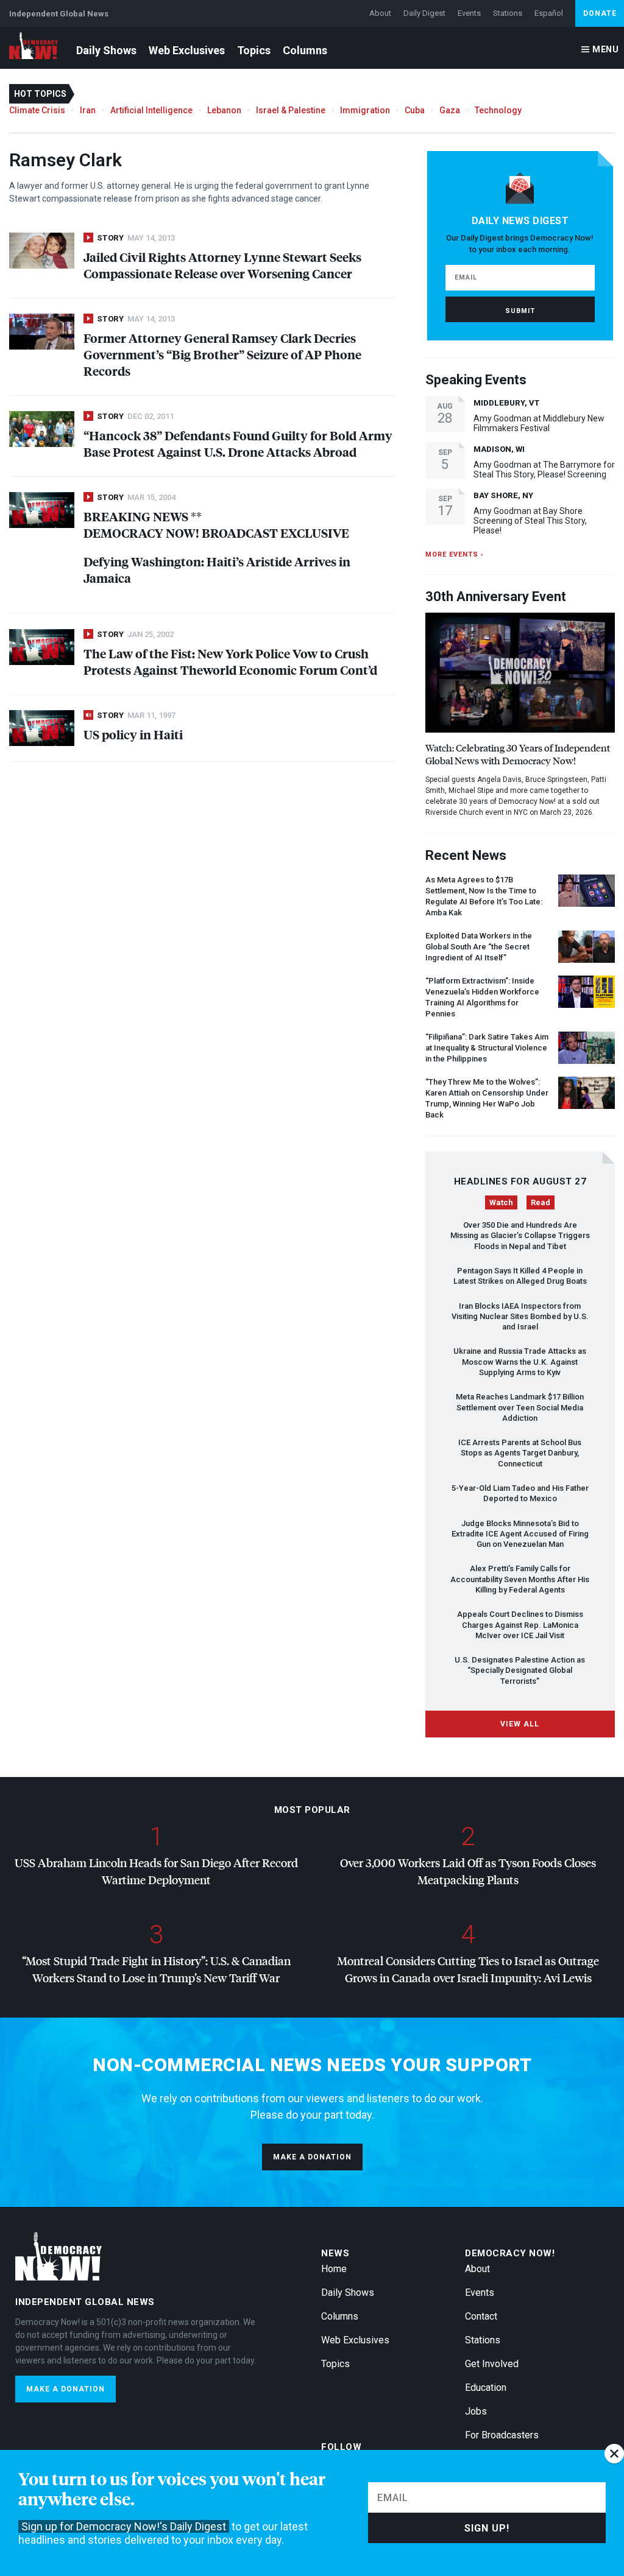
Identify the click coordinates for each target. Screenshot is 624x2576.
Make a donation (312, 2157)
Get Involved (492, 2364)
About (380, 13)
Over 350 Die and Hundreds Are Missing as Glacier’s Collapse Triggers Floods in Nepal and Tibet (520, 1236)
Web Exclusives (187, 50)
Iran (88, 110)
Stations (508, 13)
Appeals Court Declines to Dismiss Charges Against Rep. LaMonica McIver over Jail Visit (520, 1625)
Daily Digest (424, 13)
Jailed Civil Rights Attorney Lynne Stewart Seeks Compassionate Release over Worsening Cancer (222, 265)
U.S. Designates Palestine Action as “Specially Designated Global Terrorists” (520, 1670)
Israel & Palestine (291, 110)
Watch (501, 1202)
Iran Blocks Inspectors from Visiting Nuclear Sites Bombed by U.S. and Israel (520, 1317)
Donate (600, 13)
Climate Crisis (37, 110)
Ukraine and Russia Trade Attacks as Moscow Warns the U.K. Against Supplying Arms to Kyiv (520, 1362)
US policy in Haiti (133, 734)
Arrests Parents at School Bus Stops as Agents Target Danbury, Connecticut (520, 1453)
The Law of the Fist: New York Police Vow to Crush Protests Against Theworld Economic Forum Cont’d (230, 661)
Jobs (476, 2411)
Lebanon (224, 110)
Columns (305, 50)
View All (520, 1724)
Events (469, 13)
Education (486, 2388)
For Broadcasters (502, 2435)
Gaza (450, 110)
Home (334, 2269)
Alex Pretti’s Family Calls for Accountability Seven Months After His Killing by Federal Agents (520, 1579)
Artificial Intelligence (151, 110)
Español (549, 13)
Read (541, 1202)
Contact (481, 2316)
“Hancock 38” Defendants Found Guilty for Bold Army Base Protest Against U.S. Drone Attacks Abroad (238, 443)
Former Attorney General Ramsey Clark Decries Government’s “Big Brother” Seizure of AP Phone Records (222, 354)
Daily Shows (106, 50)
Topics (254, 50)
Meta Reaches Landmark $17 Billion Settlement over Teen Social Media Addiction (520, 1407)
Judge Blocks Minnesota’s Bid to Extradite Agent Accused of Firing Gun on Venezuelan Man (520, 1534)
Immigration (365, 110)
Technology (498, 110)
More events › (454, 554)
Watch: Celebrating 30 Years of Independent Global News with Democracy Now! (518, 754)
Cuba (415, 110)
